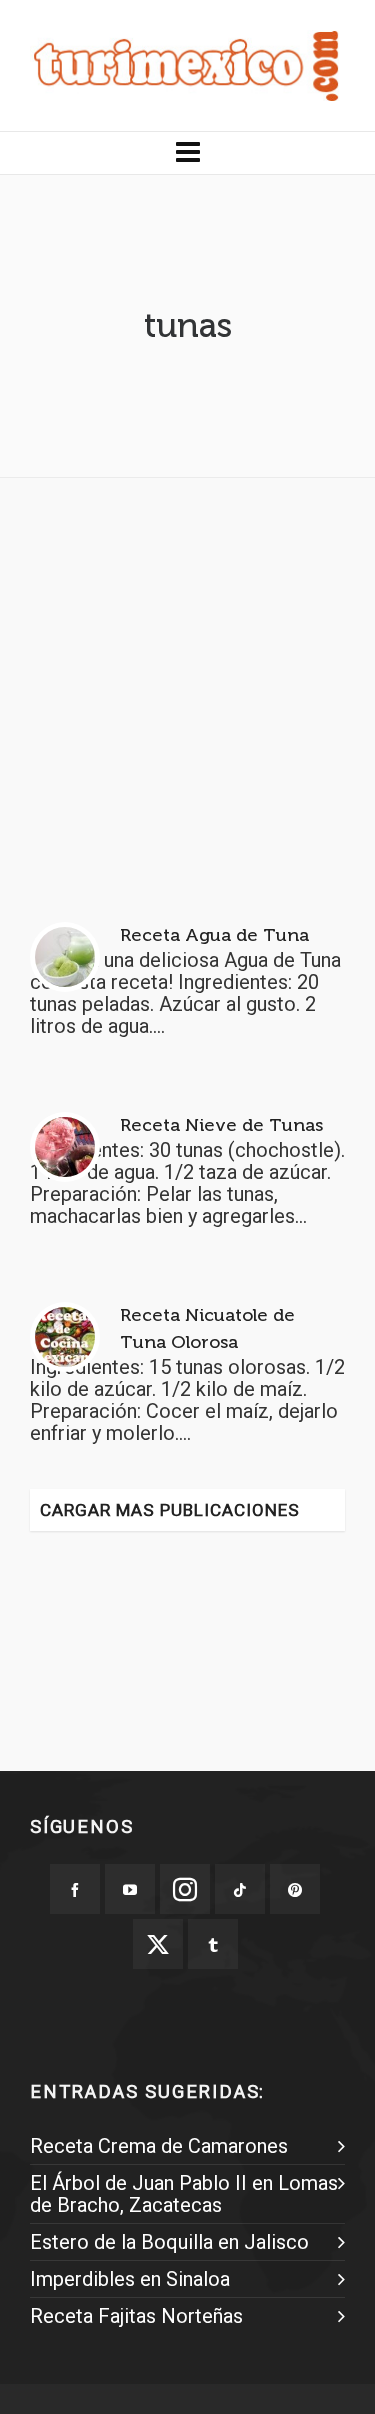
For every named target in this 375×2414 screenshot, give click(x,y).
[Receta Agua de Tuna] (65, 957)
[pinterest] (295, 1889)
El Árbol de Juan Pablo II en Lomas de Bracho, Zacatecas (184, 2194)
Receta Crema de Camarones (159, 2146)
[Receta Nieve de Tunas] (65, 1147)
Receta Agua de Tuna (214, 935)
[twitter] (158, 1944)
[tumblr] (213, 1944)
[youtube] (130, 1889)
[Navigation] (187, 153)
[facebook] (75, 1889)
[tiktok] (240, 1889)
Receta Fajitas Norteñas (136, 2316)
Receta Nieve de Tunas (221, 1125)
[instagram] (185, 1889)
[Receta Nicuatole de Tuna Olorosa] (65, 1337)
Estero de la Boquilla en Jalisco (169, 2242)
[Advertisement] (187, 680)
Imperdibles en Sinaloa (130, 2279)
